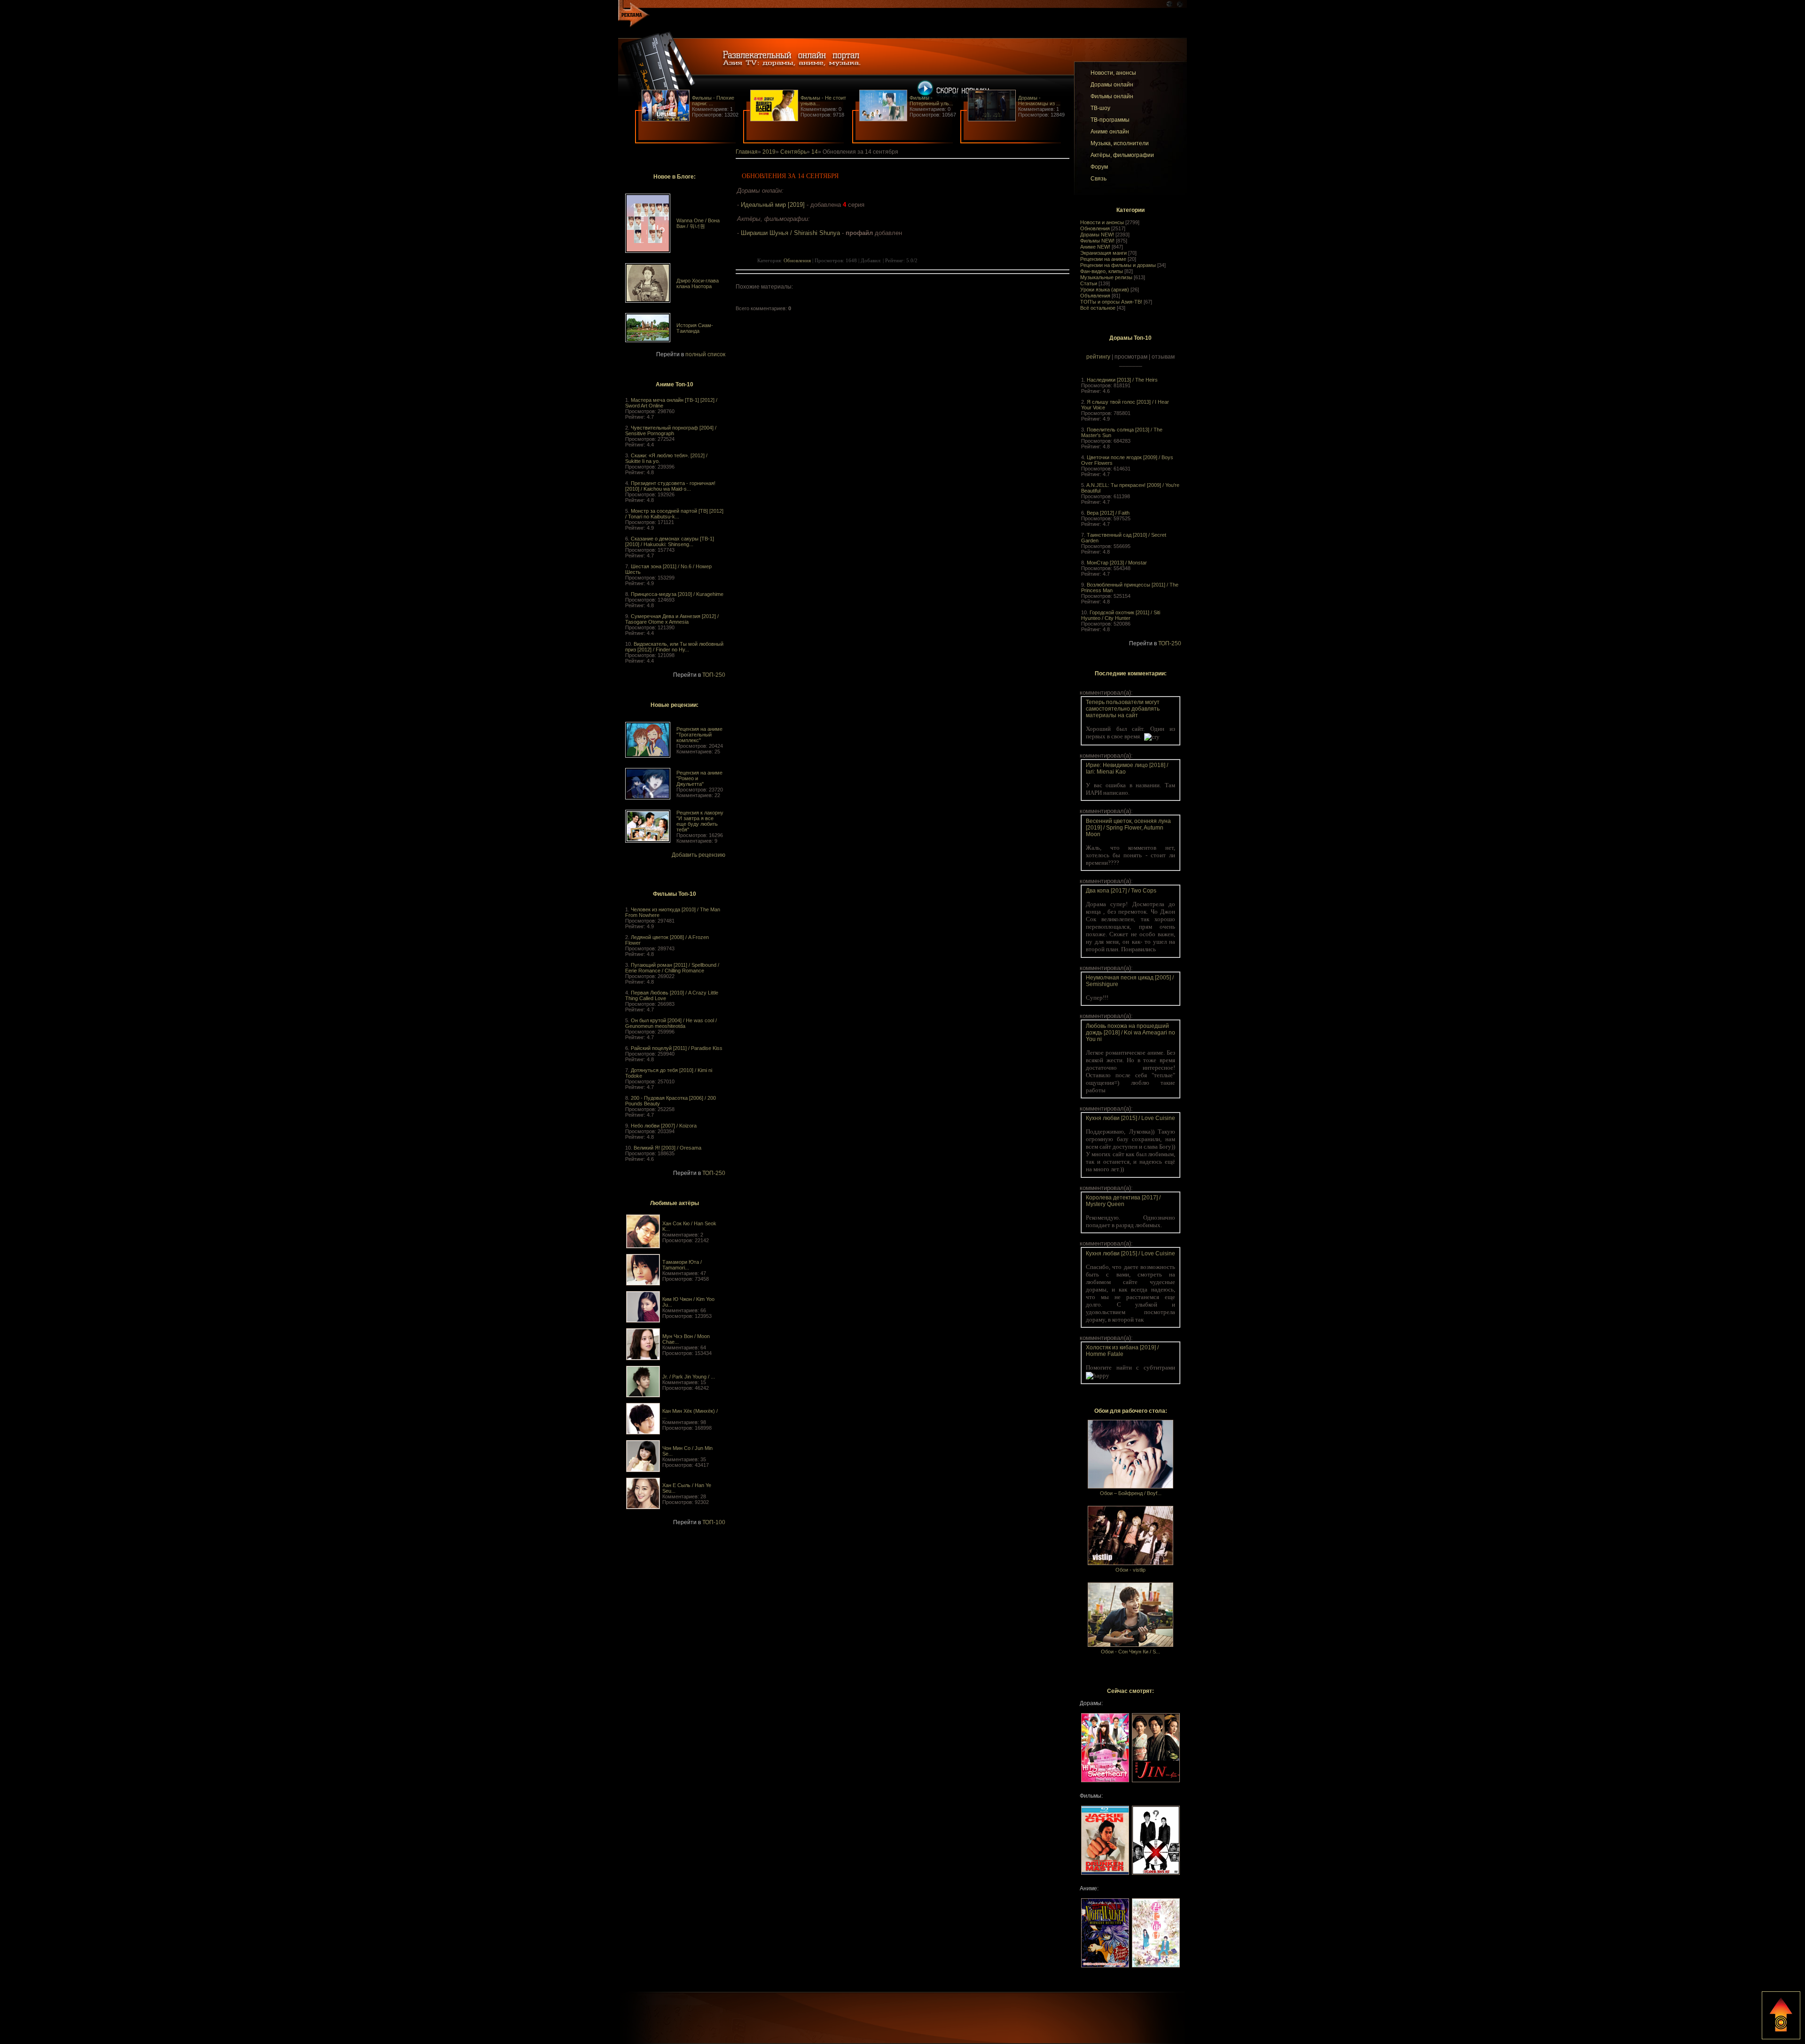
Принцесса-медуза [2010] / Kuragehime (677, 594)
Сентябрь (793, 152)
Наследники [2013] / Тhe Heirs (1122, 380)
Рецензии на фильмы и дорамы (1118, 265)
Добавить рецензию (698, 855)
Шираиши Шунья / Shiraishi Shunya (790, 233)
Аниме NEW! (1095, 247)
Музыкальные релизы (1106, 277)
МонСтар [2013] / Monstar (1117, 563)
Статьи (1089, 283)
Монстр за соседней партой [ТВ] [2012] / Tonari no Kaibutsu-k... (674, 514)
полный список (705, 354)
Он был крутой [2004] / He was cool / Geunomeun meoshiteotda (671, 1023)
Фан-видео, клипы (1102, 271)
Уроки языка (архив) (1105, 290)
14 (815, 152)
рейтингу (1098, 357)
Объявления (1095, 296)
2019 (769, 152)
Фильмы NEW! (1097, 241)
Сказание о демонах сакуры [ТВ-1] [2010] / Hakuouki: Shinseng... (670, 541)
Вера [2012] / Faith (1108, 513)
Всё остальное (1098, 308)
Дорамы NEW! (1097, 235)
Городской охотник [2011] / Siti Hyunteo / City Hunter (1121, 615)
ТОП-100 (714, 1522)
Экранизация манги (1103, 253)
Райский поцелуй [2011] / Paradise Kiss (677, 1048)
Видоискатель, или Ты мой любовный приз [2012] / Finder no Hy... (674, 647)
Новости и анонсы (1102, 222)
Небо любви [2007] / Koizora (664, 1126)
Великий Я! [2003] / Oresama (667, 1148)
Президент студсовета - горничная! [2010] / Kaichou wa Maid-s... (670, 486)
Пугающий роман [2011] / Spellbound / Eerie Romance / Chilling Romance (672, 968)
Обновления (1095, 228)
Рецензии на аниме (1103, 259)
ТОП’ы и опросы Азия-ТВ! (1111, 302)
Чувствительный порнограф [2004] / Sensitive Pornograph (671, 431)
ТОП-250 (714, 675)
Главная (747, 152)
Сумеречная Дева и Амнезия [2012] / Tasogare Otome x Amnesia (672, 619)
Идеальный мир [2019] (773, 205)
